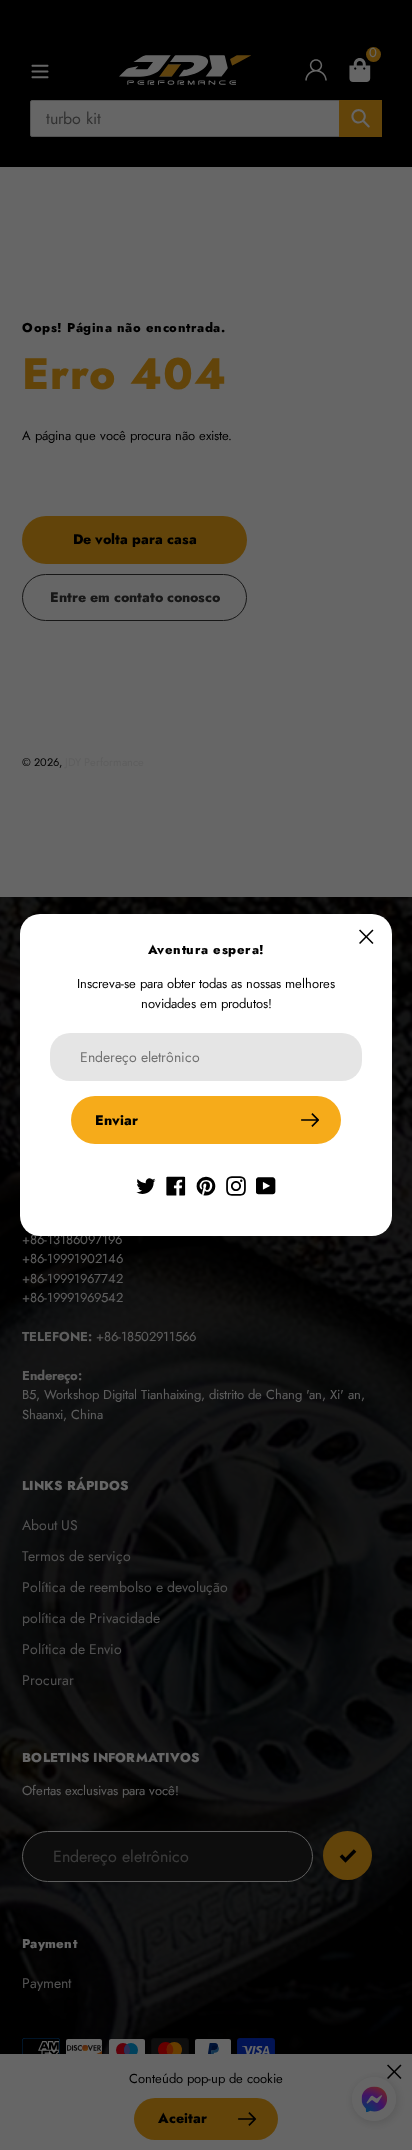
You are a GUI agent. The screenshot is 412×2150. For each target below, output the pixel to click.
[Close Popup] (366, 936)
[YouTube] (266, 1184)
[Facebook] (176, 1184)
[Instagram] (236, 1184)
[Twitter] (146, 1184)
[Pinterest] (206, 1184)
